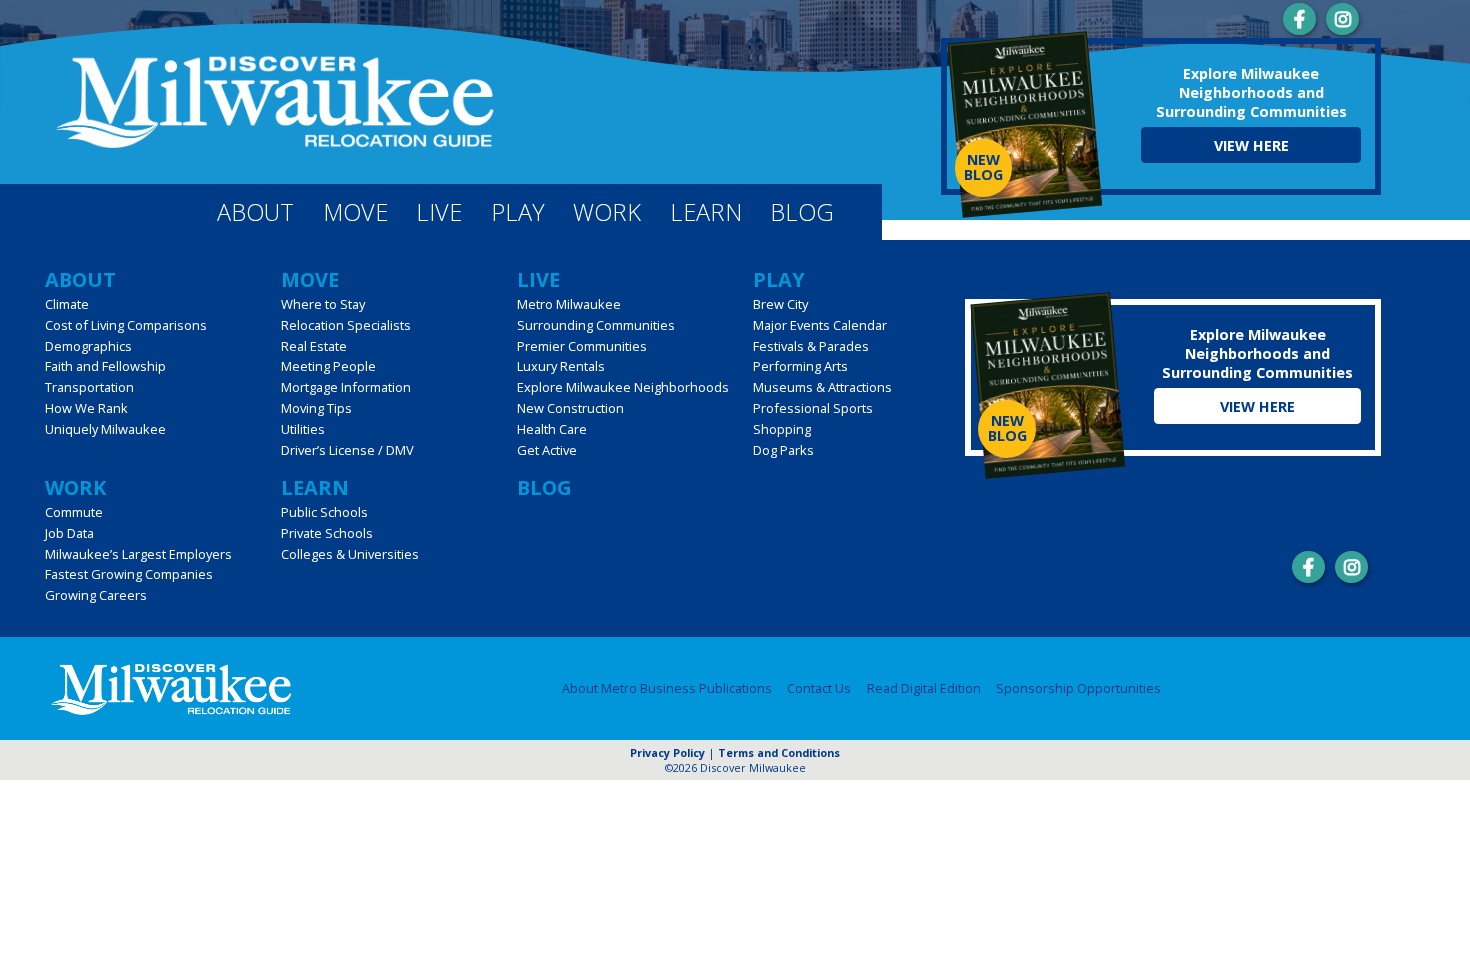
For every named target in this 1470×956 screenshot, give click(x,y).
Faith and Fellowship (105, 366)
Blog (802, 212)
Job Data (69, 533)
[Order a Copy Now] (1024, 126)
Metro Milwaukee (569, 304)
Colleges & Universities (350, 554)
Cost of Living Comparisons (126, 325)
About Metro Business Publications (667, 688)
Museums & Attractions (822, 387)
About (255, 212)
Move (355, 212)
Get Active (547, 450)
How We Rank (86, 408)
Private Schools (327, 533)
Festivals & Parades (811, 346)
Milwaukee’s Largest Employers (138, 554)
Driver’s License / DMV (347, 450)
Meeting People (328, 366)
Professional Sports (813, 408)
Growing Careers (96, 595)
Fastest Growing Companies (129, 574)
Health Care (552, 429)
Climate (67, 304)
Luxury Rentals (561, 366)
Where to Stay (323, 304)
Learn (706, 212)
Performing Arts (800, 366)
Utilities (303, 429)
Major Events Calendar (820, 325)
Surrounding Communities (596, 325)
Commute (74, 512)
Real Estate (314, 346)
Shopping (782, 429)
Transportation (89, 387)
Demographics (88, 346)
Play (518, 212)
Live (439, 212)
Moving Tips (316, 408)
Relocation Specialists (346, 325)
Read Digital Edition (924, 688)
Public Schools (324, 512)
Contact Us (819, 688)
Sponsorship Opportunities (1078, 688)
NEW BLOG (983, 166)
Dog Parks (783, 450)
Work (607, 212)
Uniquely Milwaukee (105, 429)
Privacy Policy (667, 752)
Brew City (780, 304)
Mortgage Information (346, 387)
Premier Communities (582, 346)
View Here (1251, 145)
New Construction (570, 408)
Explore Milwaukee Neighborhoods (623, 387)
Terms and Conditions (779, 752)
